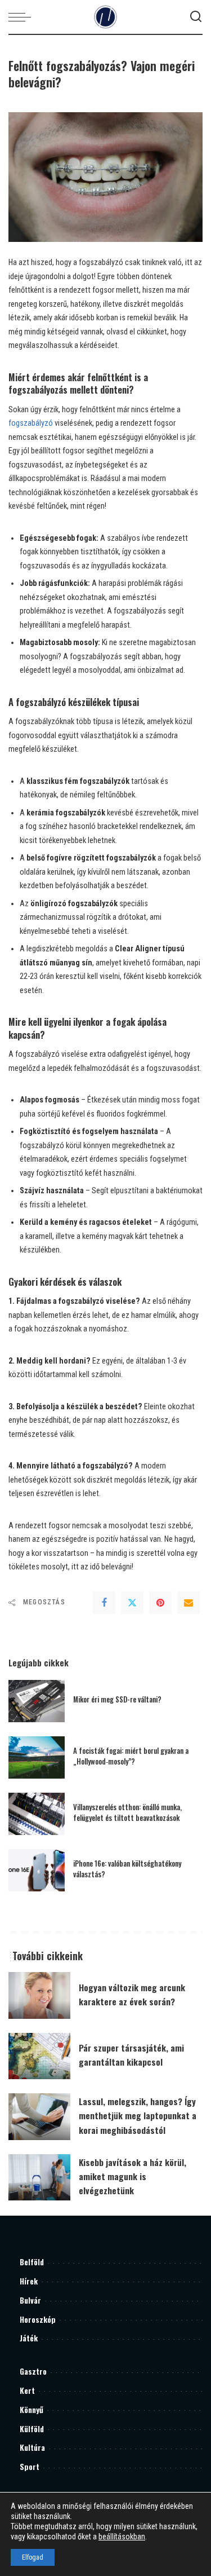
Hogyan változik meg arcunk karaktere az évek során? (132, 1994)
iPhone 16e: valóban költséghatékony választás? (127, 1869)
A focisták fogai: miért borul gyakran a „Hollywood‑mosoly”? (131, 1756)
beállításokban (122, 2537)
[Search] (196, 17)
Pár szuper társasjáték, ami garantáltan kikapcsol (131, 2055)
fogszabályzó (31, 423)
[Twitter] (132, 1603)
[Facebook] (104, 1603)
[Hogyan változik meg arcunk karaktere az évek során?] (39, 1995)
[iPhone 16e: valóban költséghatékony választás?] (37, 1870)
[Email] (188, 1603)
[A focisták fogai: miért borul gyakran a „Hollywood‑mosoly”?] (37, 1757)
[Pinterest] (160, 1603)
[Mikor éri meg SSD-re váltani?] (37, 1701)
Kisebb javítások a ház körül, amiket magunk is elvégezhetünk (133, 2176)
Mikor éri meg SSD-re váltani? (117, 1699)
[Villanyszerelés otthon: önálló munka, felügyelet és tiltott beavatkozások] (37, 1814)
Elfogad (33, 2557)
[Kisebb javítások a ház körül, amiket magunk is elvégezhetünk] (39, 2178)
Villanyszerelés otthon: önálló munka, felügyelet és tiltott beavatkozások (127, 1812)
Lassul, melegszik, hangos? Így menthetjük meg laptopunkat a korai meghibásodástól (138, 2115)
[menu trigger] (23, 17)
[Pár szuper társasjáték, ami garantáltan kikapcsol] (39, 2056)
